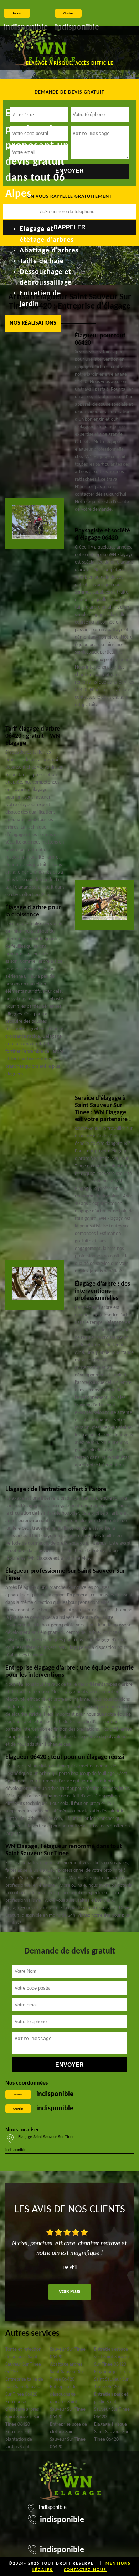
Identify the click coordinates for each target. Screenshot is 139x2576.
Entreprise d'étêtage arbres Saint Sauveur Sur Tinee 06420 (23, 2413)
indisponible (55, 2094)
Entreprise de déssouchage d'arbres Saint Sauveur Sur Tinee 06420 (68, 2402)
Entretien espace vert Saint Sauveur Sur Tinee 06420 (112, 2357)
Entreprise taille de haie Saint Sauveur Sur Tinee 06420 (24, 2387)
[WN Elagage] (44, 48)
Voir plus (70, 2292)
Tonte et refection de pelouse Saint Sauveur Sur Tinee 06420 (23, 2361)
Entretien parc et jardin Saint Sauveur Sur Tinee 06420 (112, 2406)
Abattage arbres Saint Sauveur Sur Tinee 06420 (67, 2372)
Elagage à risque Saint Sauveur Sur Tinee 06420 (111, 2432)
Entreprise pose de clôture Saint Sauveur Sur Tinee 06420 (68, 2436)
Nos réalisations (33, 323)
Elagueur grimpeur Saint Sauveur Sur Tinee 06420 (113, 2379)
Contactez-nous (85, 2570)
